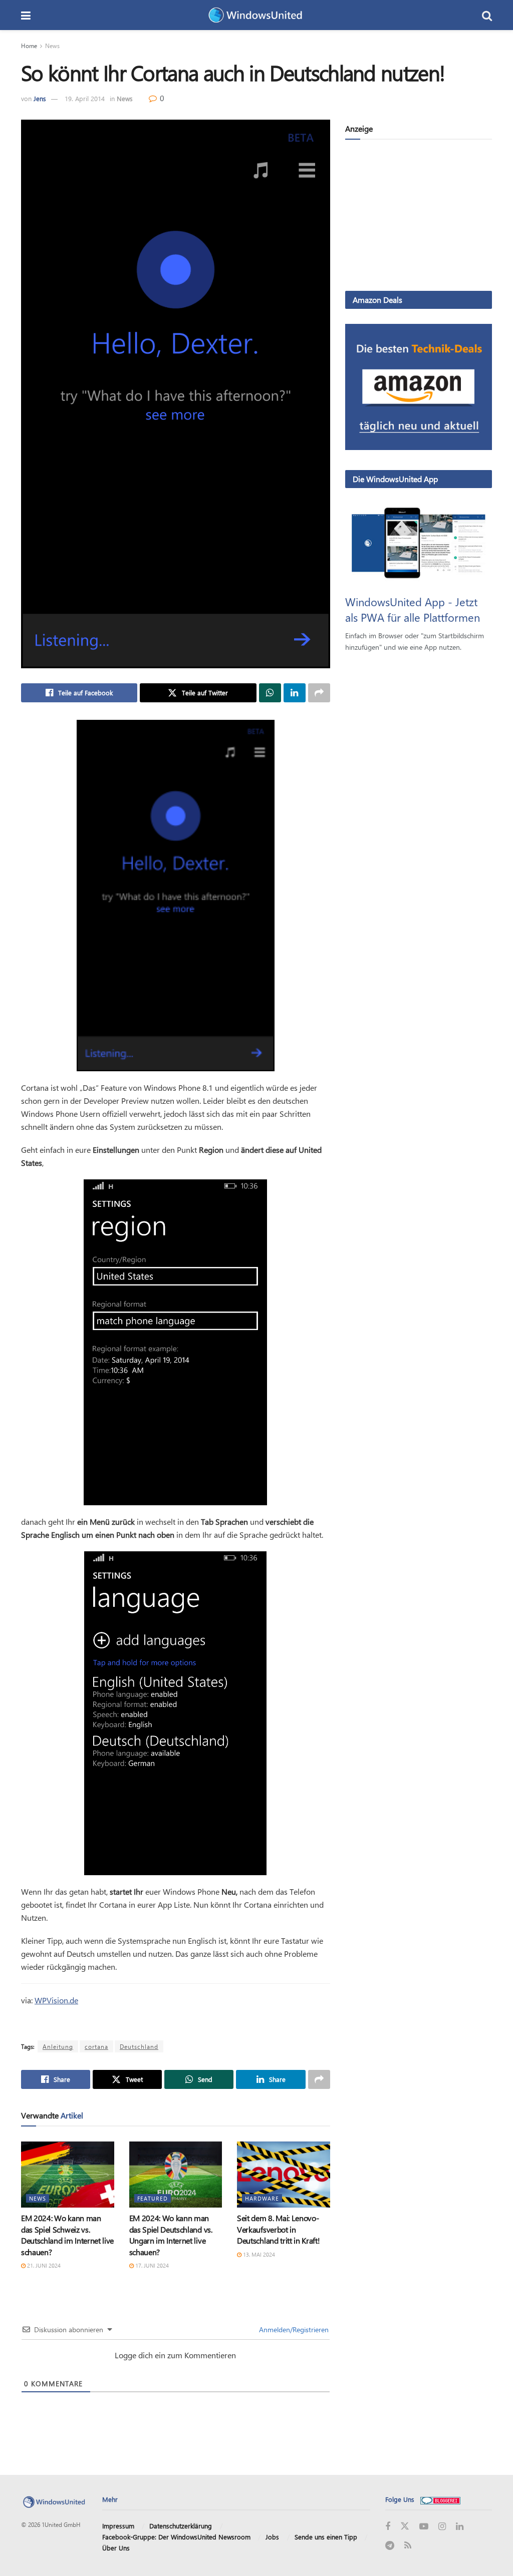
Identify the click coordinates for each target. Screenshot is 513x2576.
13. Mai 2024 (258, 2254)
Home (29, 46)
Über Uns (116, 2548)
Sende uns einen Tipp (326, 2537)
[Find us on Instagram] (442, 2527)
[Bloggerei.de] (440, 2499)
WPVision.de (56, 2000)
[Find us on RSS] (408, 2546)
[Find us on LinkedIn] (460, 2527)
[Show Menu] (26, 15)
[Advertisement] (419, 217)
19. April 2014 (85, 98)
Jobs (272, 2537)
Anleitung (58, 2046)
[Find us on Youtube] (424, 2527)
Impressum (118, 2526)
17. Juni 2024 (151, 2265)
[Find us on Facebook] (388, 2527)
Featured (153, 2198)
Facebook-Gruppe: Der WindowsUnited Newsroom (176, 2537)
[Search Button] (487, 15)
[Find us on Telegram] (390, 2546)
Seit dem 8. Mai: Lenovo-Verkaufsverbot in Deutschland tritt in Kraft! (278, 2229)
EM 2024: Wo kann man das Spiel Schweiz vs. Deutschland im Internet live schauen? (67, 2235)
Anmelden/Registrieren (293, 2329)
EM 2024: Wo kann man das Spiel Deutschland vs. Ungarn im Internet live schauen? (171, 2235)
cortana (96, 2046)
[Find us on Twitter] (405, 2526)
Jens (40, 98)
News (52, 46)
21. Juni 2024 (43, 2265)
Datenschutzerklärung (181, 2526)
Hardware (262, 2198)
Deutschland (139, 2046)
